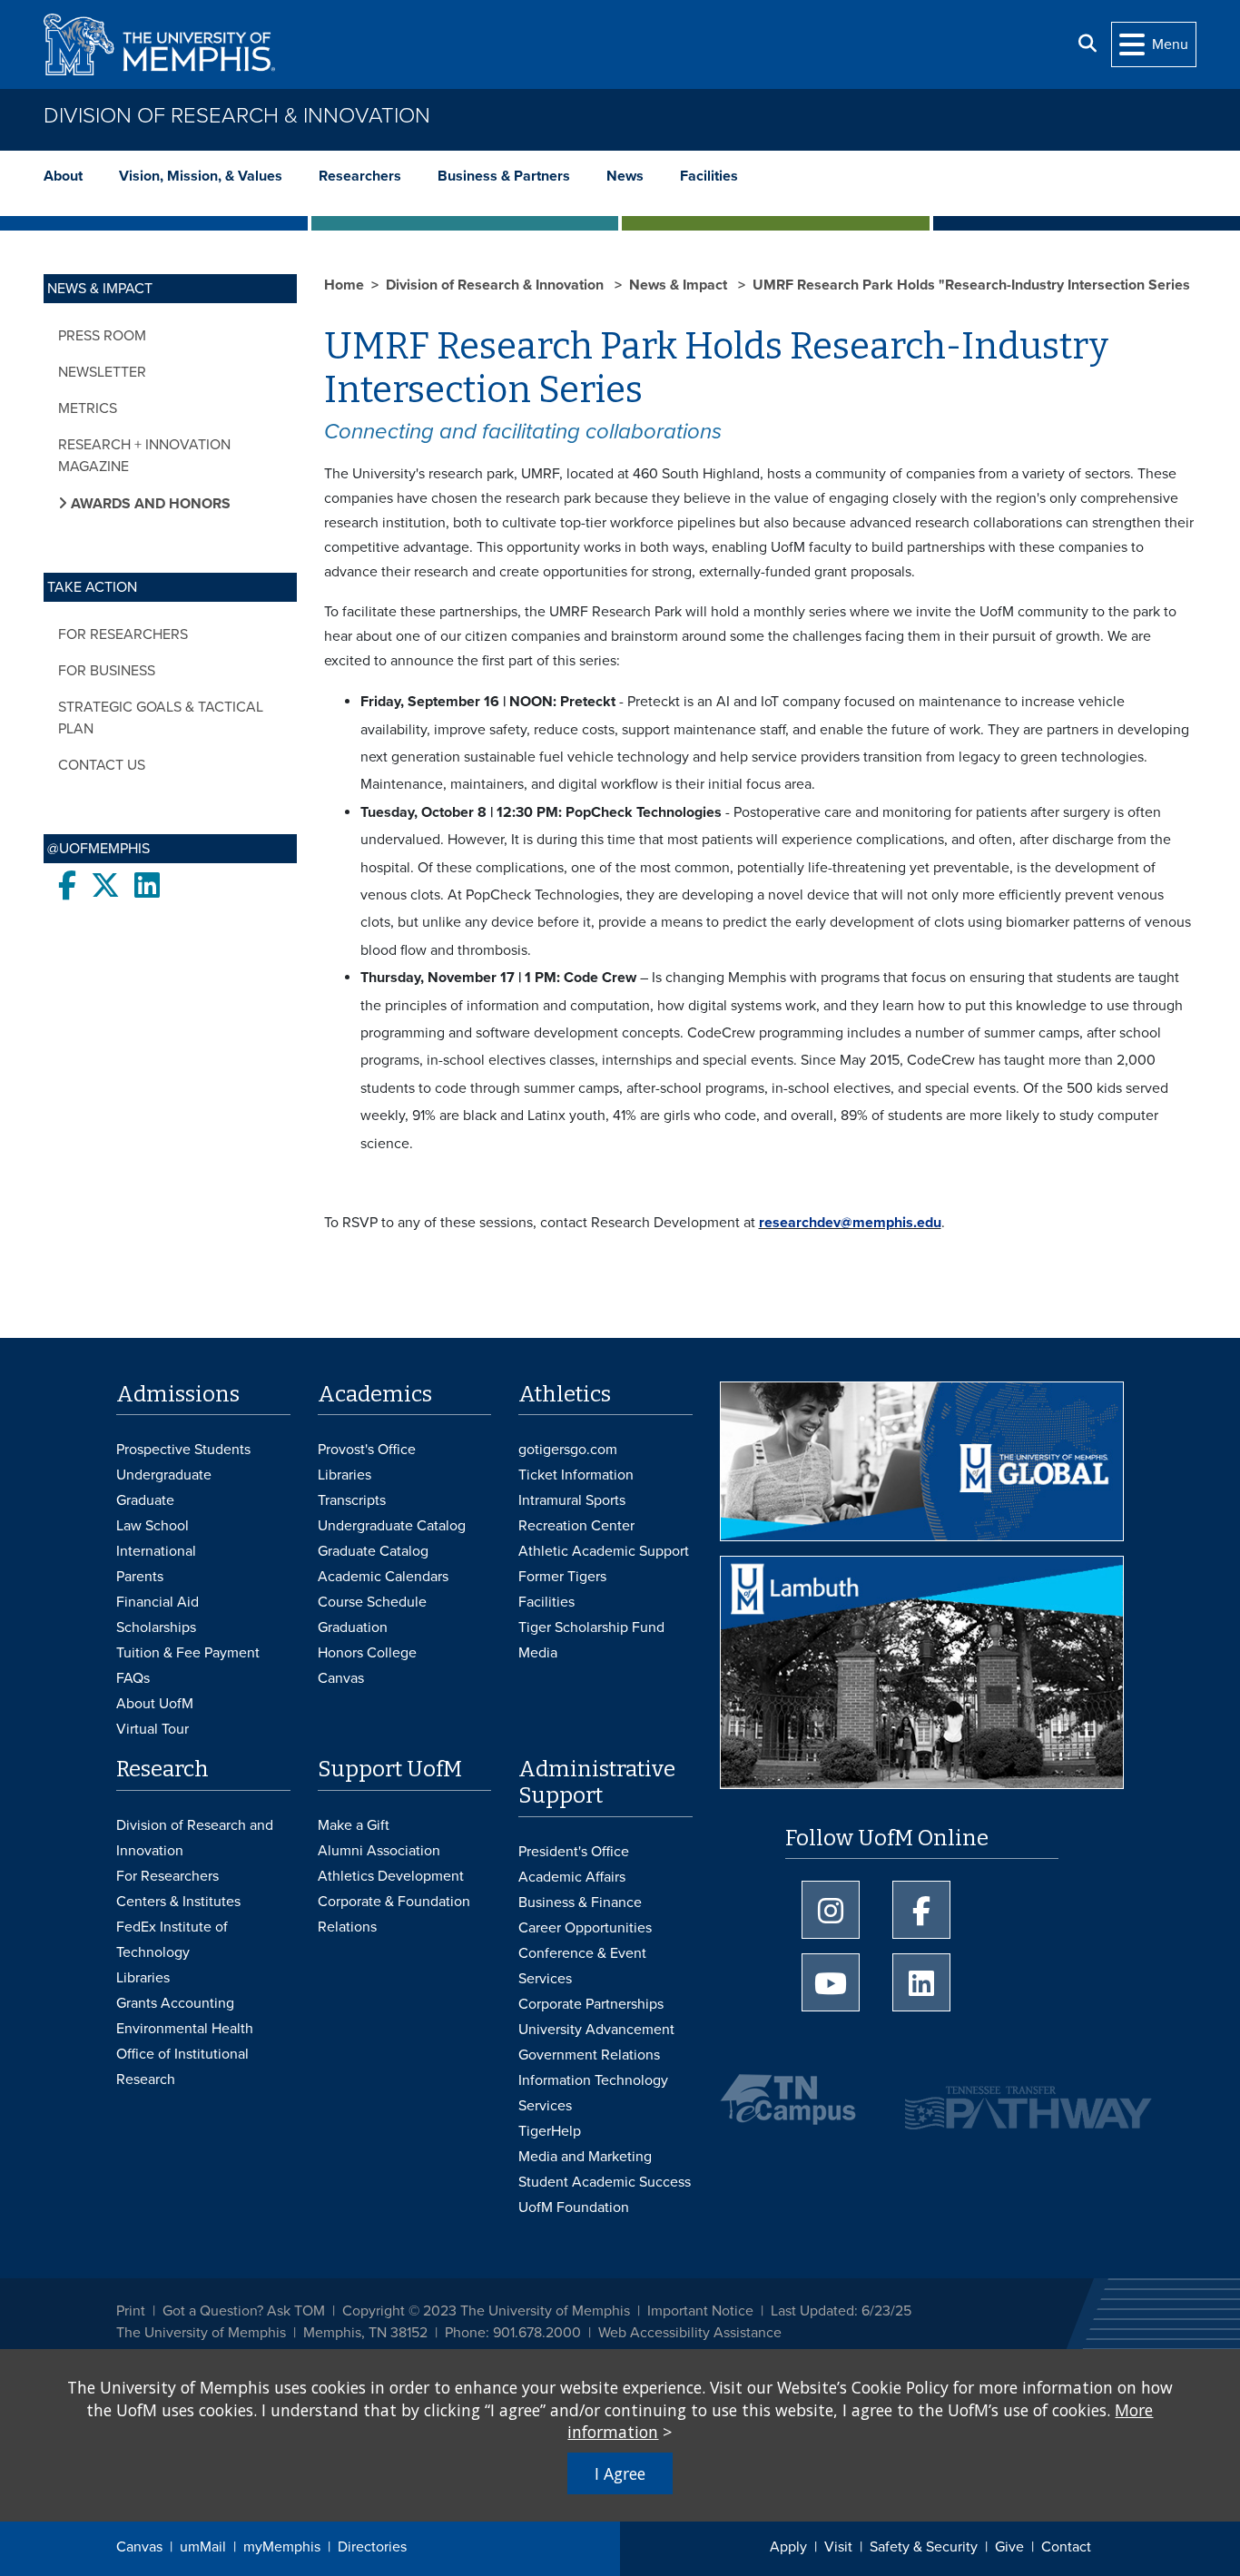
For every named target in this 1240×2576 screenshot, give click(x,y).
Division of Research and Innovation (195, 1838)
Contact (1066, 2547)
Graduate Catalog (373, 1551)
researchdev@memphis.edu (850, 1223)
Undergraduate (164, 1475)
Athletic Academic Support (604, 1551)
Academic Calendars (383, 1577)
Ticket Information (576, 1475)
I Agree (620, 2473)
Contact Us (102, 765)
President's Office (574, 1852)
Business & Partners (504, 176)
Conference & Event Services (582, 1966)
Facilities (709, 176)
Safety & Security (924, 2547)
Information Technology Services (593, 2093)
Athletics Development (391, 1876)
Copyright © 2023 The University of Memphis (486, 2311)
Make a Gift (354, 1825)
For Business (107, 671)
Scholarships (156, 1627)
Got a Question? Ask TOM (244, 2311)
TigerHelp (550, 2131)
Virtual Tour (153, 1729)
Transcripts (352, 1500)
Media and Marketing (585, 2157)
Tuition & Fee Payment (188, 1653)
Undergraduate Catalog (392, 1526)
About (63, 176)
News (625, 176)
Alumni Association (379, 1851)
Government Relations (589, 2055)
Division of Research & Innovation (237, 116)
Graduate (145, 1500)
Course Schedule (372, 1602)
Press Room (102, 336)
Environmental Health (185, 2029)
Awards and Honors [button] (149, 504)
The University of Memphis (201, 2333)
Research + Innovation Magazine (144, 456)
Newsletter (102, 372)
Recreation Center (576, 1526)
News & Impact (680, 285)
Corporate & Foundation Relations (394, 1914)
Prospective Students (183, 1450)
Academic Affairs (572, 1877)
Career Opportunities (585, 1928)
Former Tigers (562, 1577)
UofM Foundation (574, 2207)
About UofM (155, 1704)
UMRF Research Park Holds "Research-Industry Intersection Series (971, 285)
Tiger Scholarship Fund (591, 1627)
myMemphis (282, 2547)
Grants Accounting (175, 2003)
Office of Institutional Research (182, 2067)
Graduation (353, 1627)
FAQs (133, 1678)
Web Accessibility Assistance (690, 2333)
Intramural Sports (572, 1500)
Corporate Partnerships (591, 2004)
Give (1009, 2547)
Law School (153, 1526)
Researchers (360, 176)
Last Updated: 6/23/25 (841, 2311)
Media (538, 1653)
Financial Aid (157, 1602)
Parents (140, 1577)
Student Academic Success (605, 2182)
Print (131, 2311)
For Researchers (123, 634)
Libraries (344, 1475)
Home (344, 285)
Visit (838, 2547)
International (156, 1551)
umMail (203, 2547)
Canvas (139, 2547)
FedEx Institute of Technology (172, 1940)
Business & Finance (580, 1903)
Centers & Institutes (178, 1902)
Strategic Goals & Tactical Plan (161, 718)
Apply (788, 2547)
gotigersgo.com (568, 1450)
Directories (372, 2547)
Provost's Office (367, 1450)
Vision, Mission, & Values (201, 176)
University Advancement (596, 2030)
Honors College (367, 1653)
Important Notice (700, 2311)
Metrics (88, 408)
